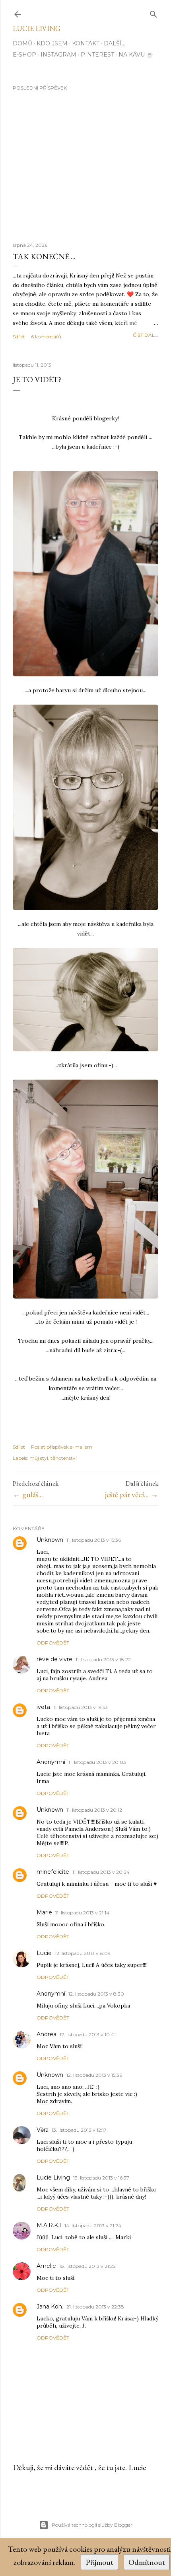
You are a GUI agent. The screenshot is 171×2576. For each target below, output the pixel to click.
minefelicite (53, 1872)
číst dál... (146, 335)
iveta (43, 1707)
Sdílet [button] (19, 337)
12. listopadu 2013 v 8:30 (96, 1994)
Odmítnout (147, 2562)
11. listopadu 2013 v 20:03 (97, 1762)
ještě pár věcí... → (132, 1494)
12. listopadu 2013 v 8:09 (83, 1953)
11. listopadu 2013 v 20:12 (94, 1810)
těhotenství (64, 1458)
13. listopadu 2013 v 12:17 (79, 2130)
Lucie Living (37, 28)
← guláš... (28, 1494)
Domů (22, 43)
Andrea (47, 2034)
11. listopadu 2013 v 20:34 (101, 1872)
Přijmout (99, 2562)
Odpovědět (53, 1643)
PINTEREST (97, 55)
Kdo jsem (52, 43)
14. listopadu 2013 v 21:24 (93, 2225)
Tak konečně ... (44, 256)
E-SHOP (24, 55)
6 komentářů (46, 337)
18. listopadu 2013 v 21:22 (87, 2266)
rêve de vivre (54, 1659)
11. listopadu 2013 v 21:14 (82, 1913)
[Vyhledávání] (154, 13)
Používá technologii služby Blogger (92, 2525)
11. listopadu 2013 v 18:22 (103, 1659)
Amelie (46, 2266)
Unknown (50, 1540)
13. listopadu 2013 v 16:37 (101, 2178)
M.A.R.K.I (49, 2225)
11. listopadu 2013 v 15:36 (94, 1540)
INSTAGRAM (58, 55)
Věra (43, 2130)
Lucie (44, 1953)
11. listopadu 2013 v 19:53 (81, 1707)
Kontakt (86, 43)
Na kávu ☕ (136, 55)
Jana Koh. (50, 2306)
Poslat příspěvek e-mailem (62, 1447)
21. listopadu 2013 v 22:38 (95, 2307)
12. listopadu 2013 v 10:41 (88, 2034)
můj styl (39, 1458)
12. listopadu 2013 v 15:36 (94, 2075)
